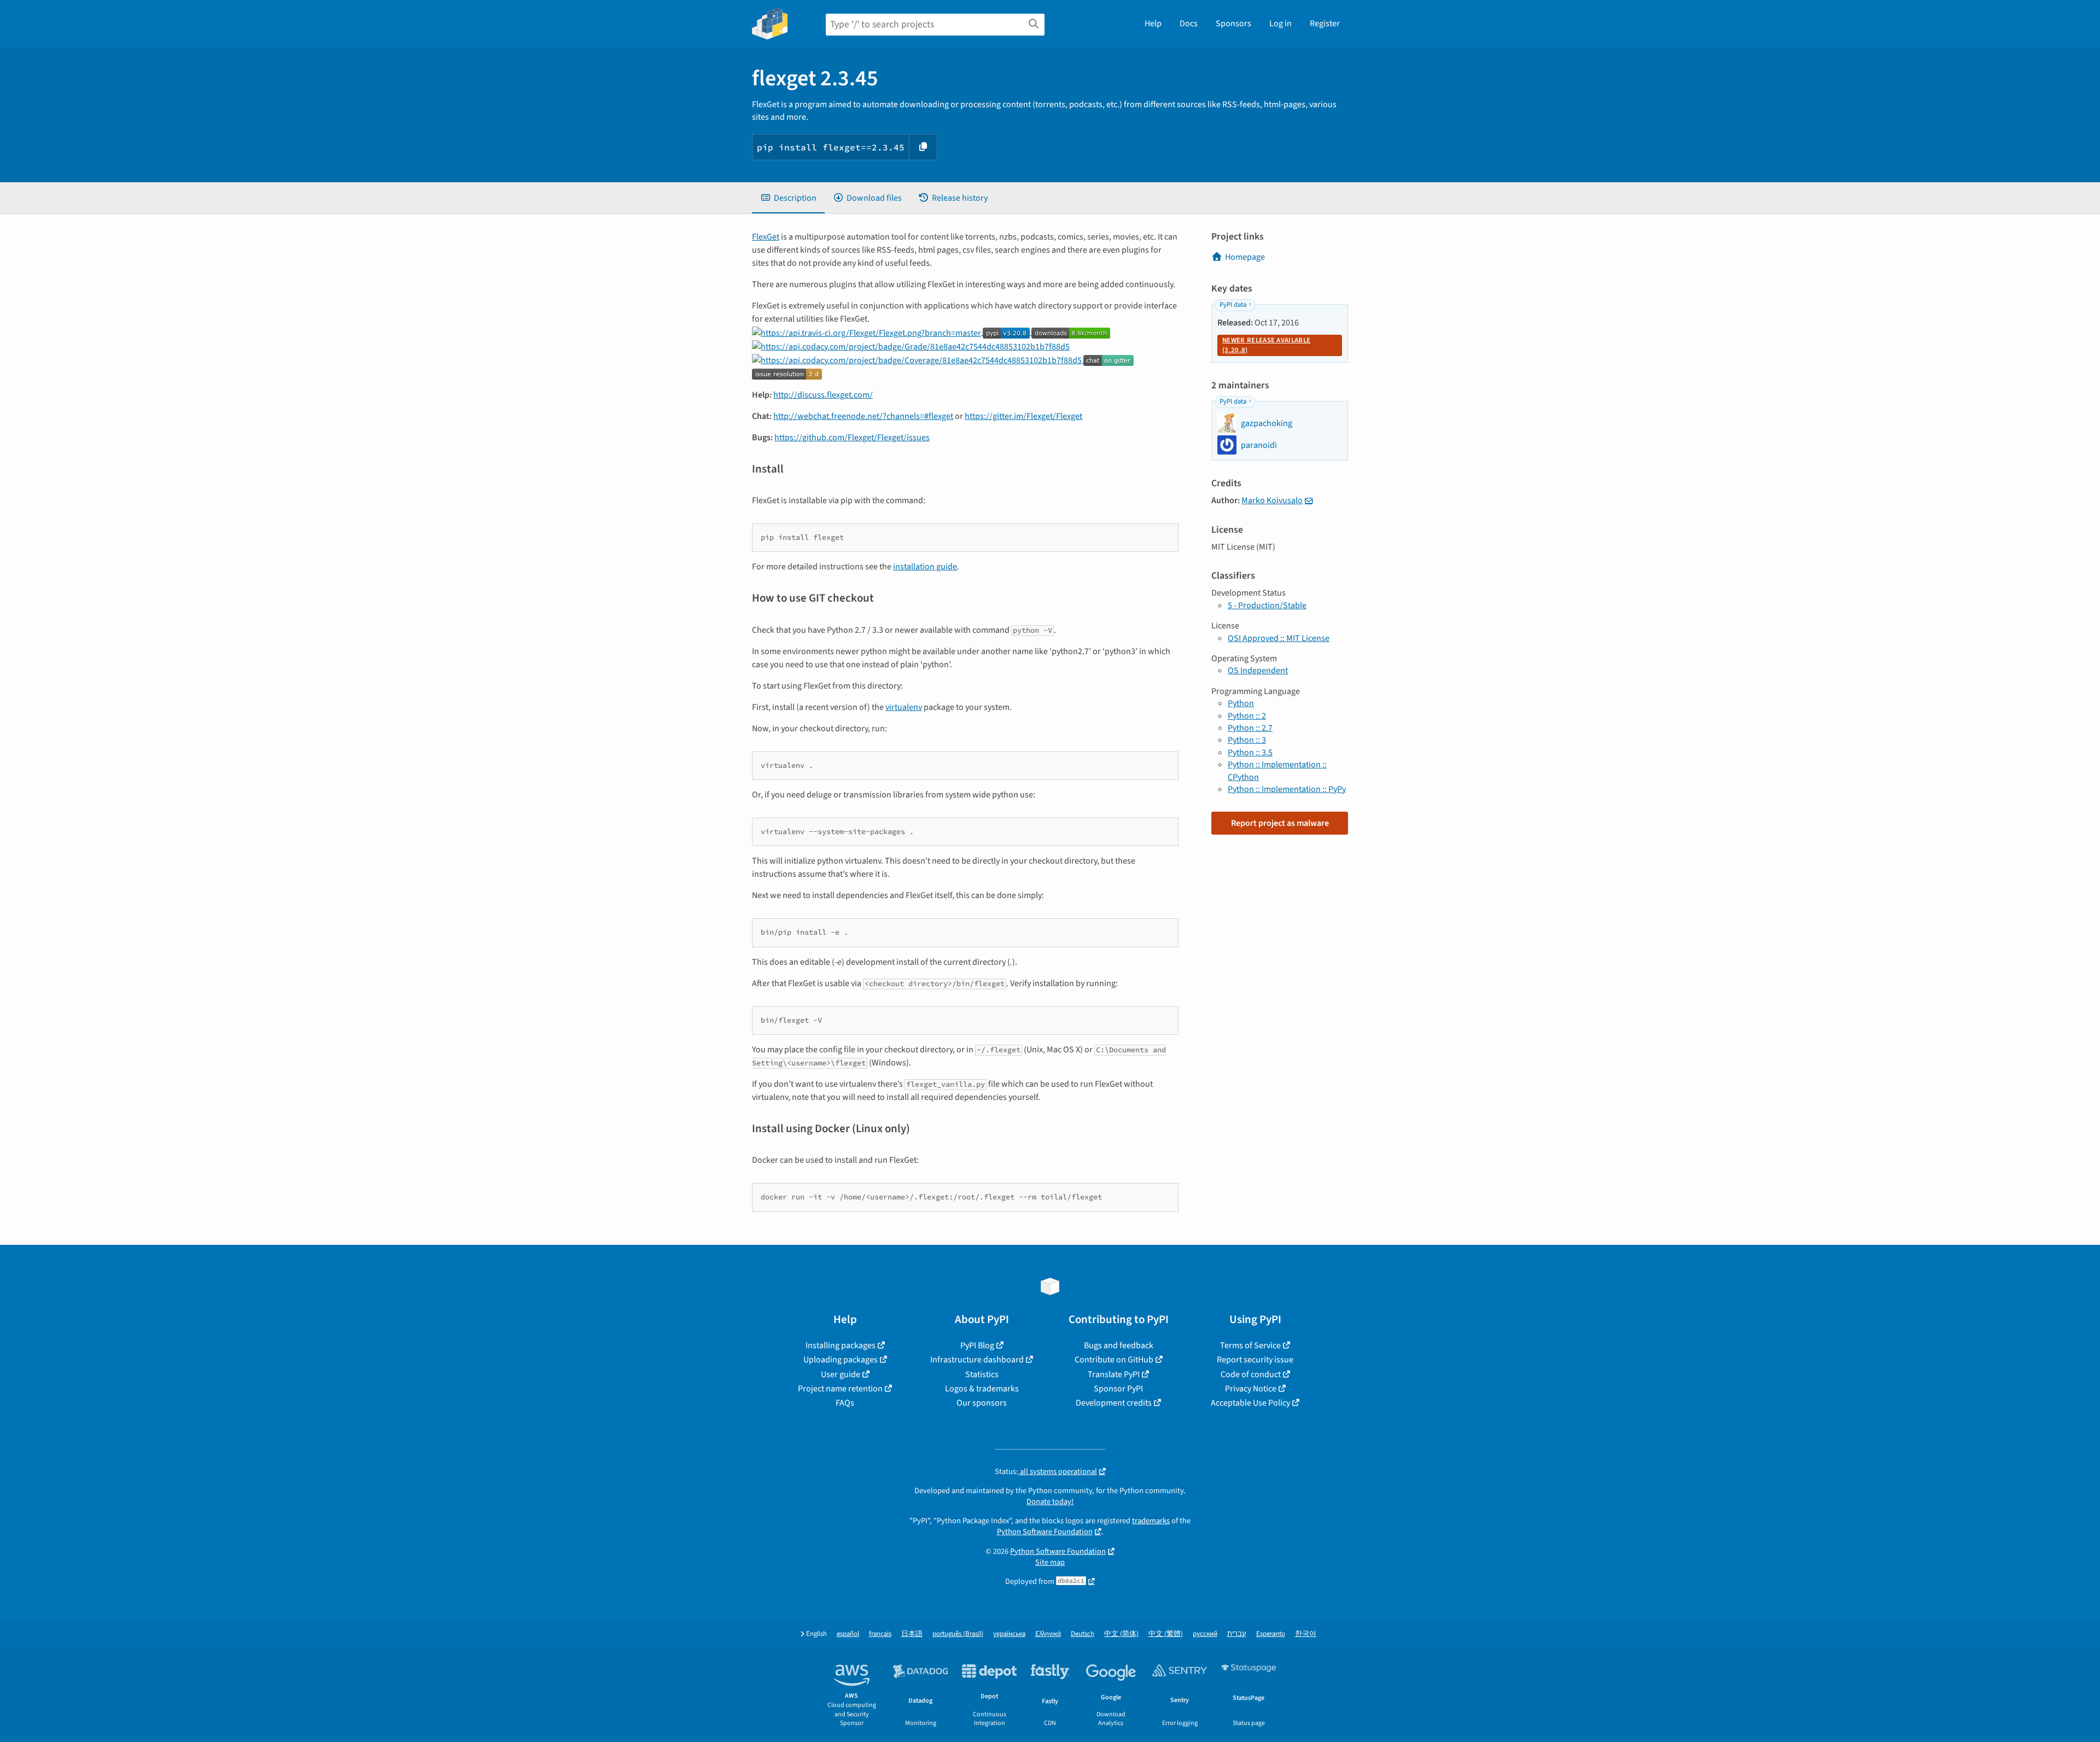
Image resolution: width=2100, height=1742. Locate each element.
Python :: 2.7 (1250, 728)
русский (1205, 1634)
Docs (1189, 24)
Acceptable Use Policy (1250, 1403)
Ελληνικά (1048, 1634)
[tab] (788, 198)
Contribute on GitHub (1114, 1360)
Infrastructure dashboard (977, 1360)
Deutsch (1083, 1634)
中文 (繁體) (1166, 1634)
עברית (1237, 1634)
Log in (1281, 24)
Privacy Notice (1251, 1389)
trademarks (1151, 1521)
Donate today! (1050, 1502)
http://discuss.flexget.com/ (823, 395)
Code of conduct (1251, 1374)
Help (1153, 24)
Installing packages (841, 1345)
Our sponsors (982, 1403)
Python (1241, 703)
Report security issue (1255, 1360)
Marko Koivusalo (1272, 500)
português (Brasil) (958, 1634)
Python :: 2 (1247, 716)
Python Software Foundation (1045, 1532)
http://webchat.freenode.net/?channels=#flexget (863, 416)
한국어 (1306, 1634)
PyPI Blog (977, 1345)
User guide (841, 1374)
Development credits (1114, 1403)
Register (1325, 24)
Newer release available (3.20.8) (1266, 345)
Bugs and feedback (1119, 1345)
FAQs (845, 1403)
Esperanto (1271, 1634)
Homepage (1245, 257)
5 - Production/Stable (1267, 605)
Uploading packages (841, 1360)
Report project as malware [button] (1280, 823)
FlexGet (766, 237)
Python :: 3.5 (1250, 753)
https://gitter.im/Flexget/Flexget (1023, 416)
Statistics (982, 1374)
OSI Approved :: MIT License (1279, 638)
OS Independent (1258, 671)
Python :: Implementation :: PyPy (1287, 789)
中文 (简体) (1121, 1634)
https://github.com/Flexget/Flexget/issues (852, 438)
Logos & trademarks (982, 1389)
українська (1009, 1634)
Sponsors (1233, 24)
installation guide (925, 567)
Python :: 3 (1247, 740)
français (880, 1634)
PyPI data (1233, 305)
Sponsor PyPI (1118, 1389)
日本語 (912, 1634)
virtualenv (904, 707)
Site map (1050, 1562)
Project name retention (840, 1389)
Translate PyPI (1114, 1374)
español (848, 1634)
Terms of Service (1250, 1345)
